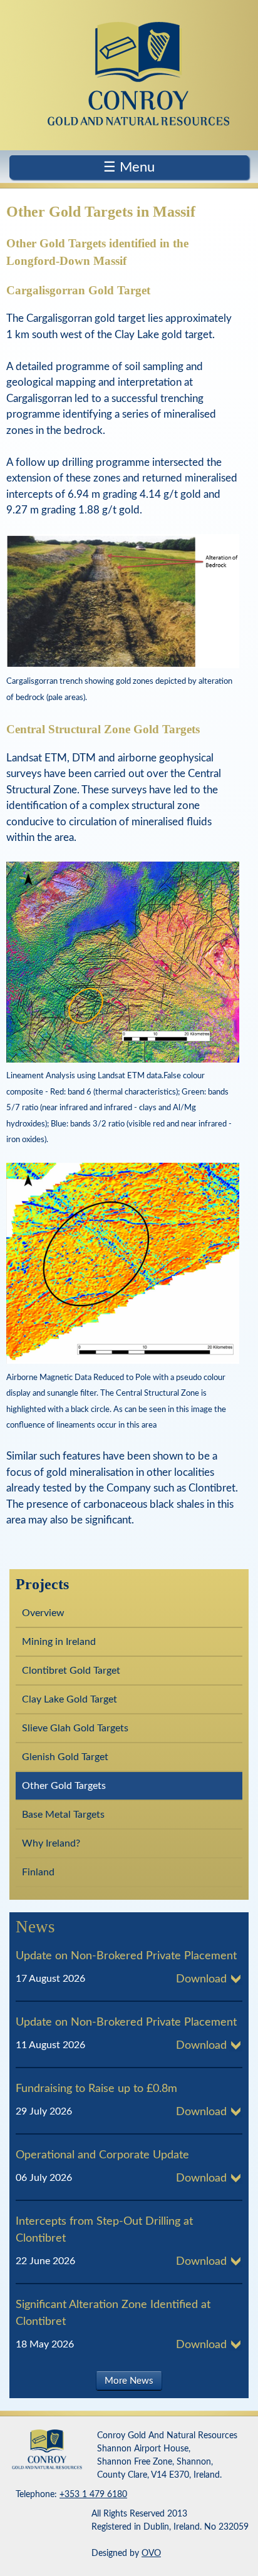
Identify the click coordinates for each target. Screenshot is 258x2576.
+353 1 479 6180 (93, 2495)
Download (201, 1979)
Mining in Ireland (59, 1642)
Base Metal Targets (63, 1815)
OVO (151, 2553)
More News (129, 2381)
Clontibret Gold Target (71, 1671)
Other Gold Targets (64, 1786)
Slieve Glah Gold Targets (75, 1728)
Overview (43, 1613)
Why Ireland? (51, 1843)
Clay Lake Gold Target (70, 1699)
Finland (38, 1872)
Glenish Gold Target (65, 1757)
